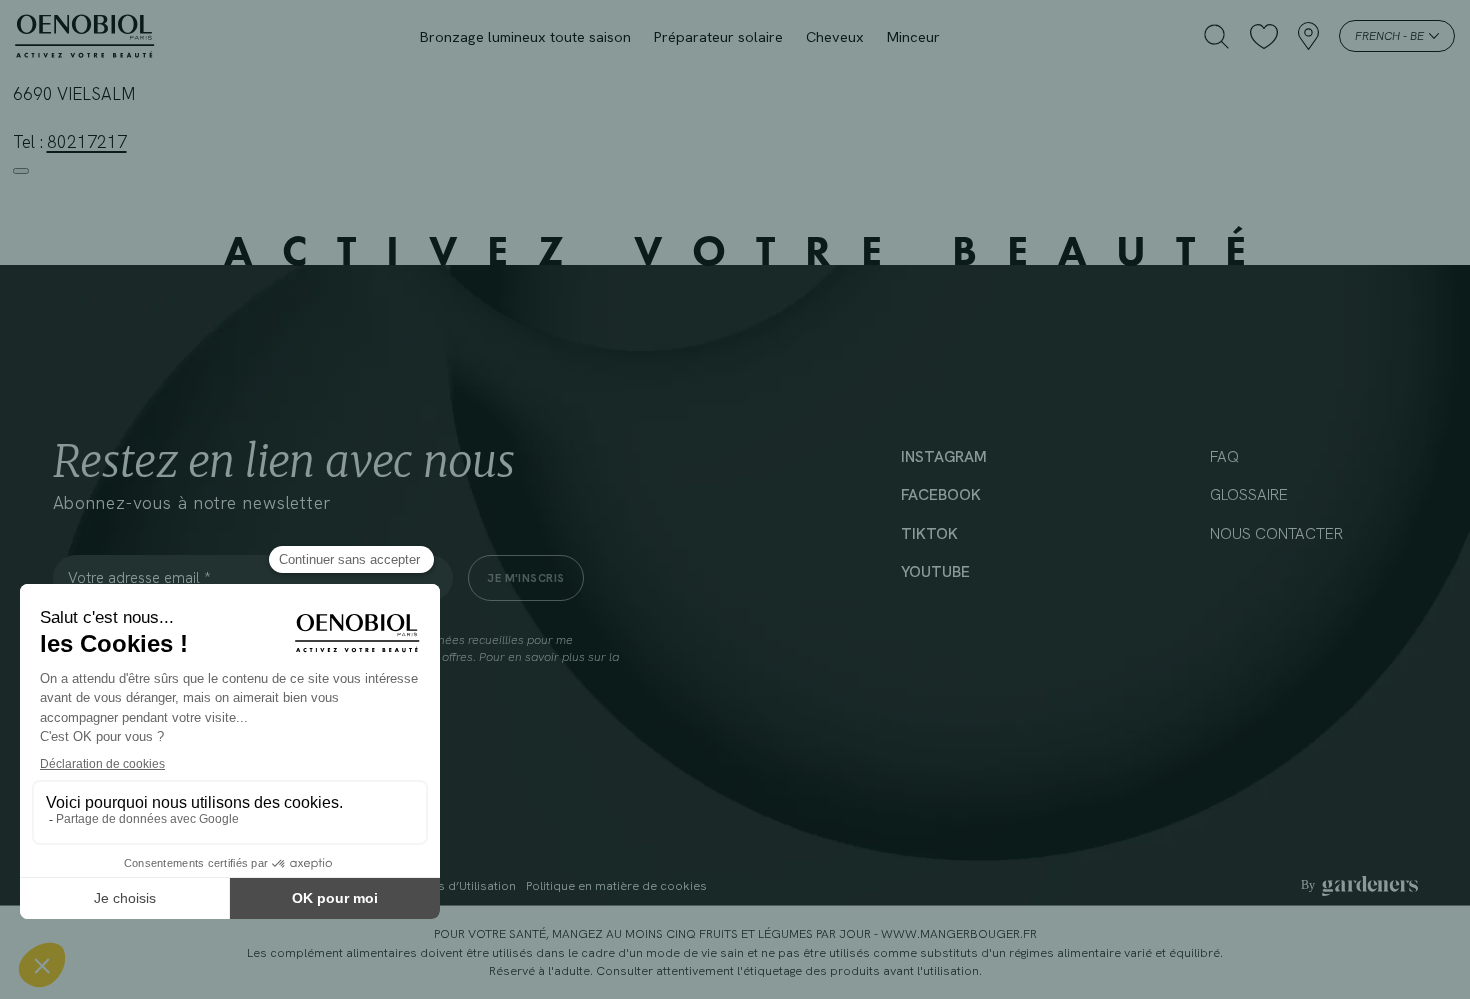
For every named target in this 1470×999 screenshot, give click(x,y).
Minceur (913, 36)
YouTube (935, 572)
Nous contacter (1276, 534)
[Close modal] (21, 171)
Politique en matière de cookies (616, 886)
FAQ (1224, 457)
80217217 (87, 142)
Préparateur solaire (718, 36)
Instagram (944, 457)
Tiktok (929, 534)
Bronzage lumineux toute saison (525, 36)
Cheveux (835, 36)
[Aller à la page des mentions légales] (1359, 886)
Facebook (941, 495)
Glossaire (1249, 495)
